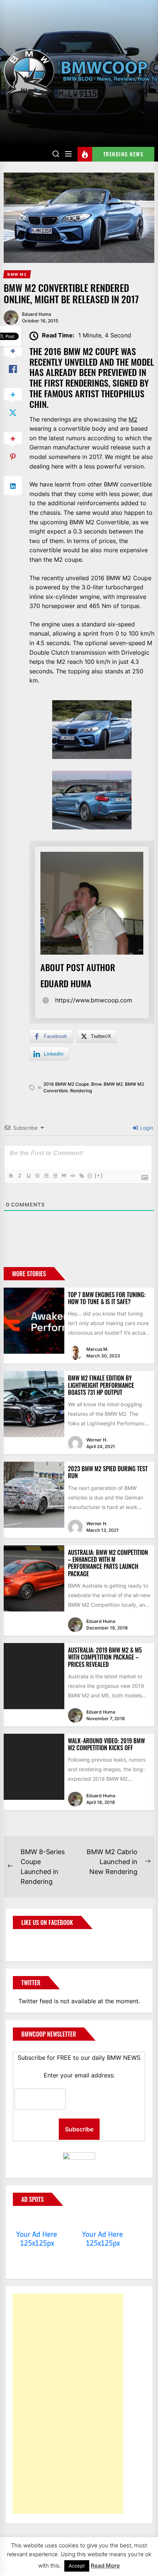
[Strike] (37, 1176)
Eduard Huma (37, 314)
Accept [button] (77, 2566)
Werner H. (97, 1440)
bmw (96, 1084)
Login (146, 1128)
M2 (133, 419)
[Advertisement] (68, 2404)
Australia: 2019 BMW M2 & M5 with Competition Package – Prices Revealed (105, 1657)
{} (90, 1175)
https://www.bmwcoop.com (94, 1000)
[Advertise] (37, 2220)
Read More (105, 2566)
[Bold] (11, 1176)
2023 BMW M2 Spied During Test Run (108, 1472)
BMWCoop (36, 1941)
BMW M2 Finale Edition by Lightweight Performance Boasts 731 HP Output (101, 1385)
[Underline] (28, 1176)
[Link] (81, 1176)
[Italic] (19, 1176)
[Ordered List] (46, 1176)
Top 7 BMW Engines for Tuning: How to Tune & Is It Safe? (107, 1298)
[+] (99, 1175)
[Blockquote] (64, 1176)
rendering (81, 1091)
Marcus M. (97, 1349)
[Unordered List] (55, 1176)
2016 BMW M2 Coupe (66, 1084)
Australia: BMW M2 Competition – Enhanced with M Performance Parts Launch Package (108, 1563)
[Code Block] (72, 1176)
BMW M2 (113, 1084)
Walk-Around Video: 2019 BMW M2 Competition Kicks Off (106, 1744)
